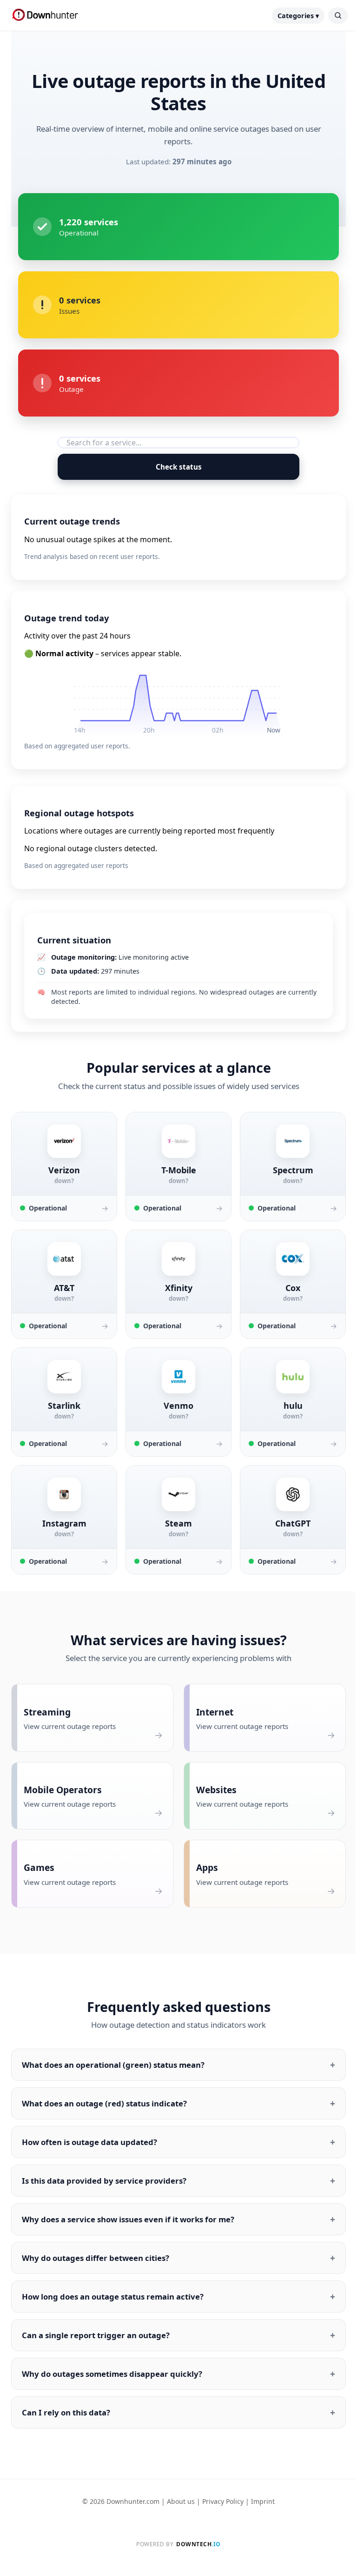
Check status (179, 467)
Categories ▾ (298, 16)
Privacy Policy (220, 2501)
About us (178, 2501)
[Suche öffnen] (338, 16)
